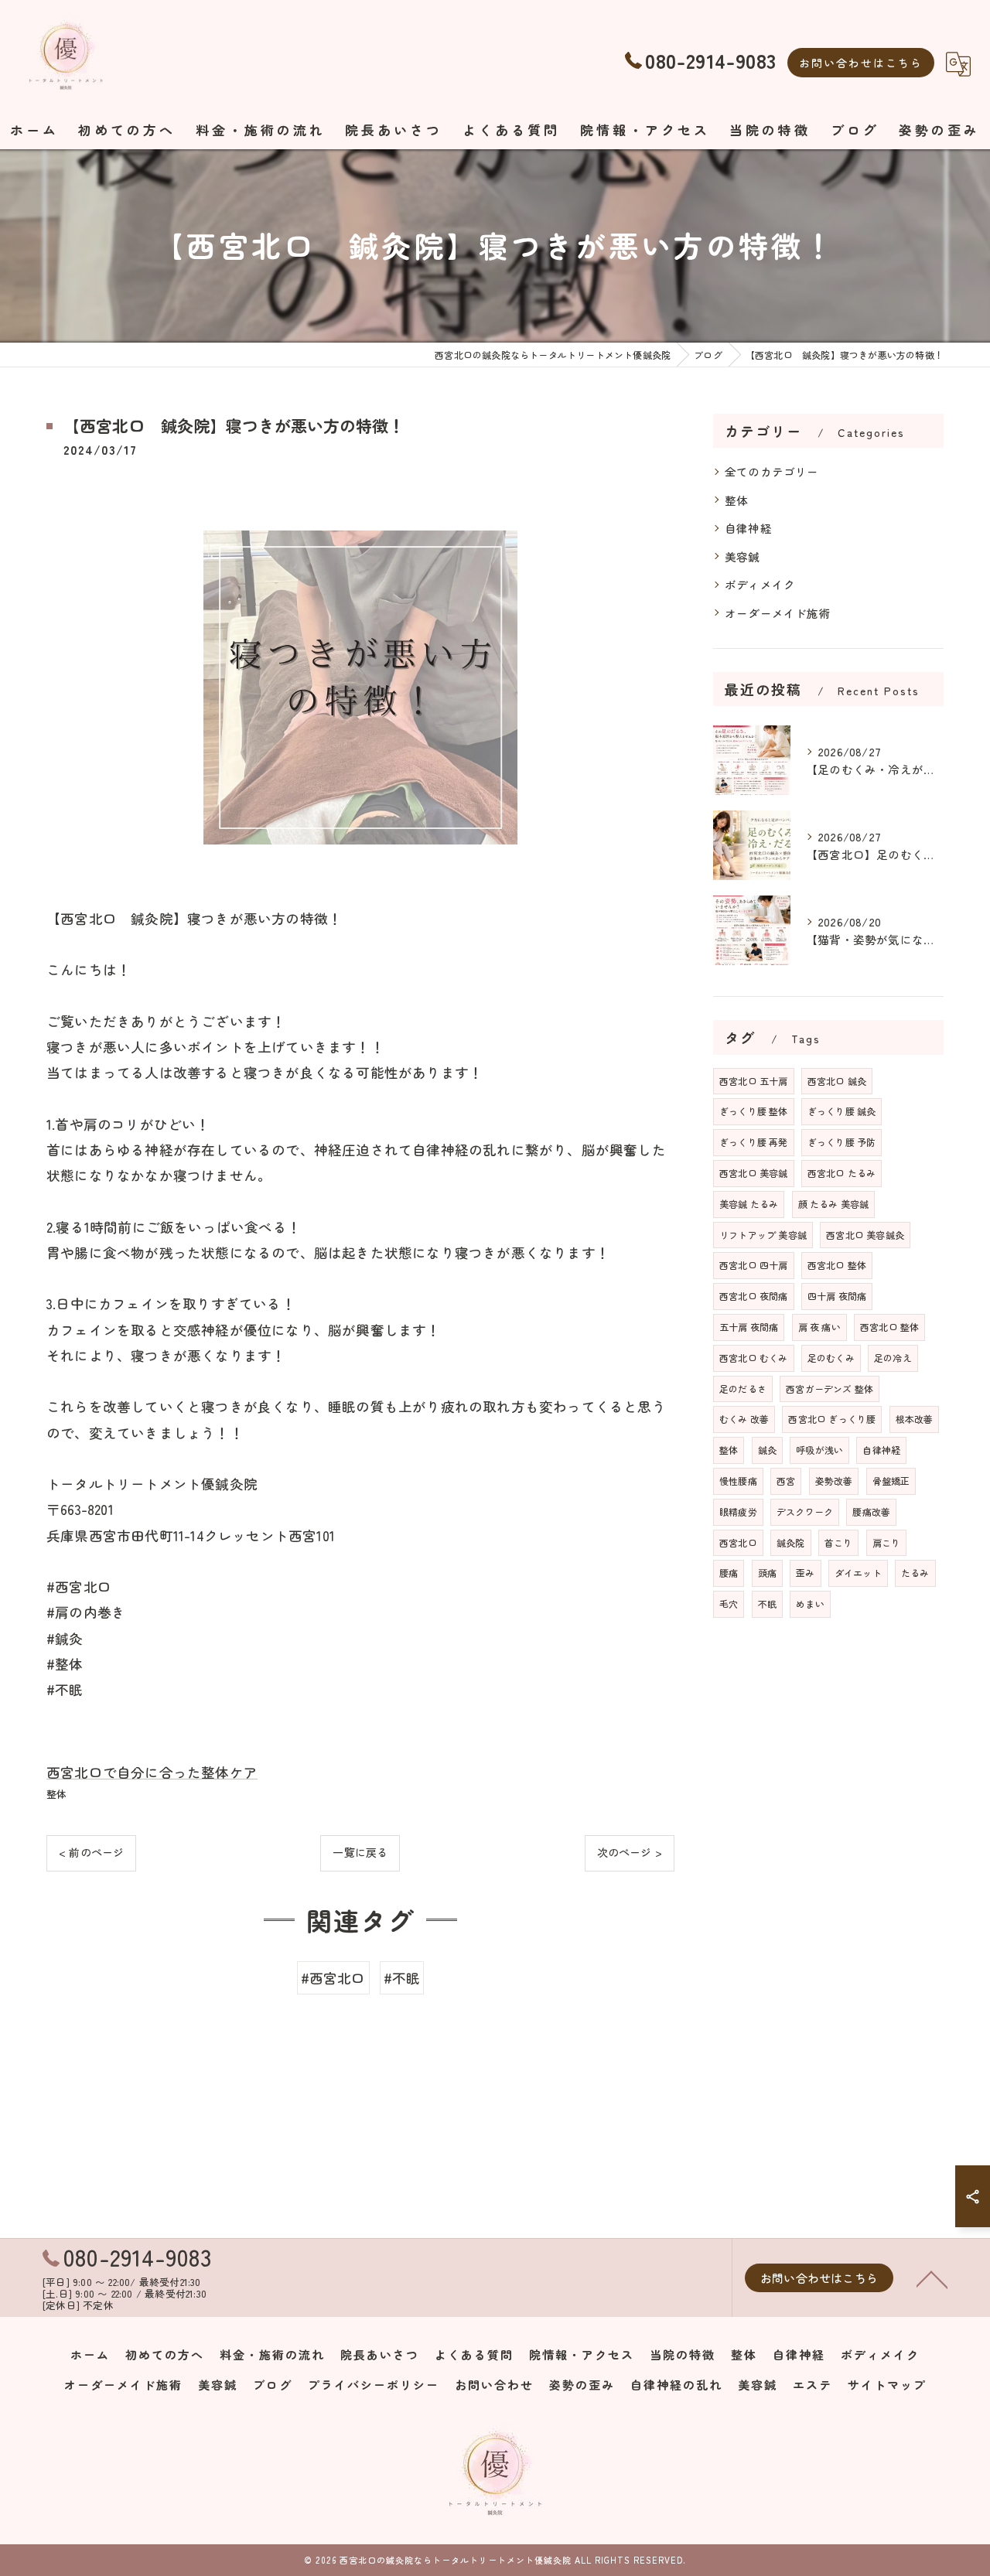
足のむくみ (831, 1358)
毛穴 (729, 1604)
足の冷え (893, 1358)
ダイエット (858, 1573)
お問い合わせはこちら (861, 63)
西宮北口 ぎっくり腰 (832, 1419)
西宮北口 (738, 1542)
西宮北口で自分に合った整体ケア (152, 1772)
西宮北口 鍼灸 (837, 1081)
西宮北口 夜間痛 (754, 1296)
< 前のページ (91, 1852)
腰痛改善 (871, 1511)
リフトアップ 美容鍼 (763, 1235)
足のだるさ (743, 1389)
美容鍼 (742, 556)
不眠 (767, 1604)
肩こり (887, 1542)
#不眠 (402, 1978)
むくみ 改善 (744, 1419)
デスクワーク (805, 1511)
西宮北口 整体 (837, 1265)
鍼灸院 (791, 1542)
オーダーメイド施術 (778, 613)
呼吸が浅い (819, 1450)
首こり (839, 1542)
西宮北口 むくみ (754, 1358)
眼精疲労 (738, 1511)
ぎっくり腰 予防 (842, 1142)
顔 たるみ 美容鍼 (834, 1204)
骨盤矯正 (891, 1481)
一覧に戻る (360, 1852)
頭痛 (767, 1573)
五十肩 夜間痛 (749, 1327)
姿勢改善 (834, 1481)
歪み (805, 1573)
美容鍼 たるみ (749, 1204)
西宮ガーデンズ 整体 (830, 1389)
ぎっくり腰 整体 (754, 1111)
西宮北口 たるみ (842, 1173)
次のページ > (630, 1852)
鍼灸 (767, 1450)
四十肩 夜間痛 (837, 1296)
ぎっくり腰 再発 (754, 1142)
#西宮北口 (333, 1978)
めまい (810, 1604)
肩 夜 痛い (819, 1327)
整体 (56, 1794)
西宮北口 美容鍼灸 (865, 1235)
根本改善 (915, 1419)
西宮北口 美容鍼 (754, 1173)
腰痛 (729, 1573)
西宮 (786, 1481)
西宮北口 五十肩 (754, 1081)
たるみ (915, 1573)
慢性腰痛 (738, 1481)
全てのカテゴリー (772, 471)
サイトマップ (887, 2385)
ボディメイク (760, 584)
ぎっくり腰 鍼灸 (842, 1111)
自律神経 (748, 528)
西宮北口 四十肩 (754, 1265)
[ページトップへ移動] (932, 2278)
